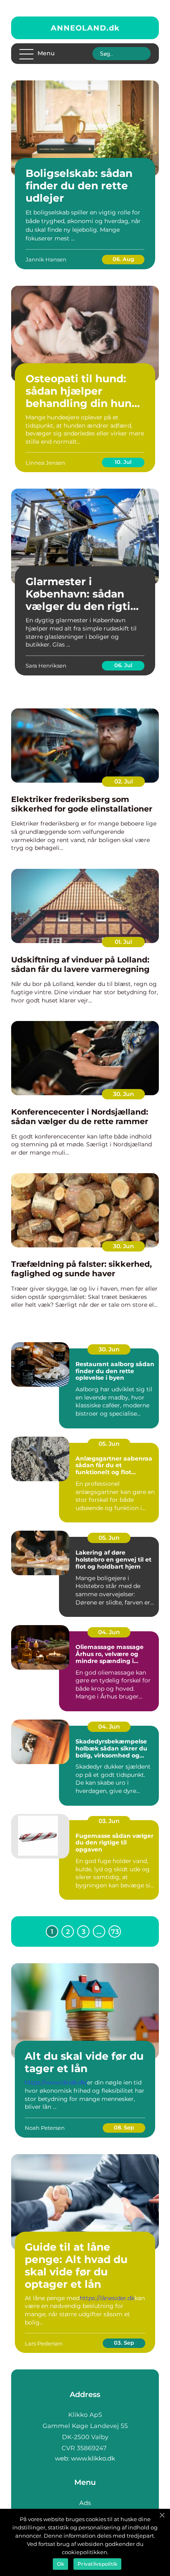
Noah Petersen (45, 2128)
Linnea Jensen (45, 463)
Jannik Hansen (46, 259)
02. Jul (124, 781)
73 (115, 1932)
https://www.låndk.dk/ (56, 2082)
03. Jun (109, 1821)
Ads (85, 2503)
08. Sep (124, 2127)
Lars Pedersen (44, 2343)
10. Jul (123, 462)
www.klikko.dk (93, 2458)
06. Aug (123, 259)
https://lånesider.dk (107, 2298)
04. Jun (109, 1632)
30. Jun (124, 1094)
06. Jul (123, 665)
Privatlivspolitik (97, 2564)
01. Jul (123, 942)
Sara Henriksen (46, 666)
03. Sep (124, 2343)
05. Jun (109, 1444)
